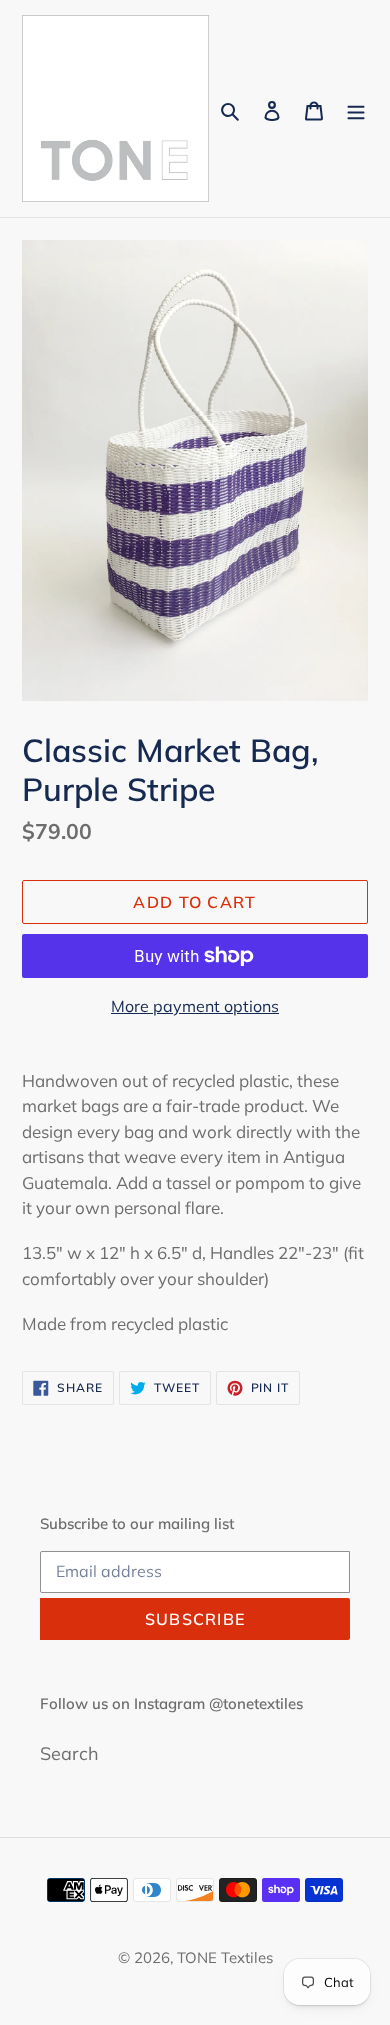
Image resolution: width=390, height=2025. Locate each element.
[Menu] (356, 108)
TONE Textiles (225, 1957)
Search (69, 1753)
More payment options (195, 1006)
